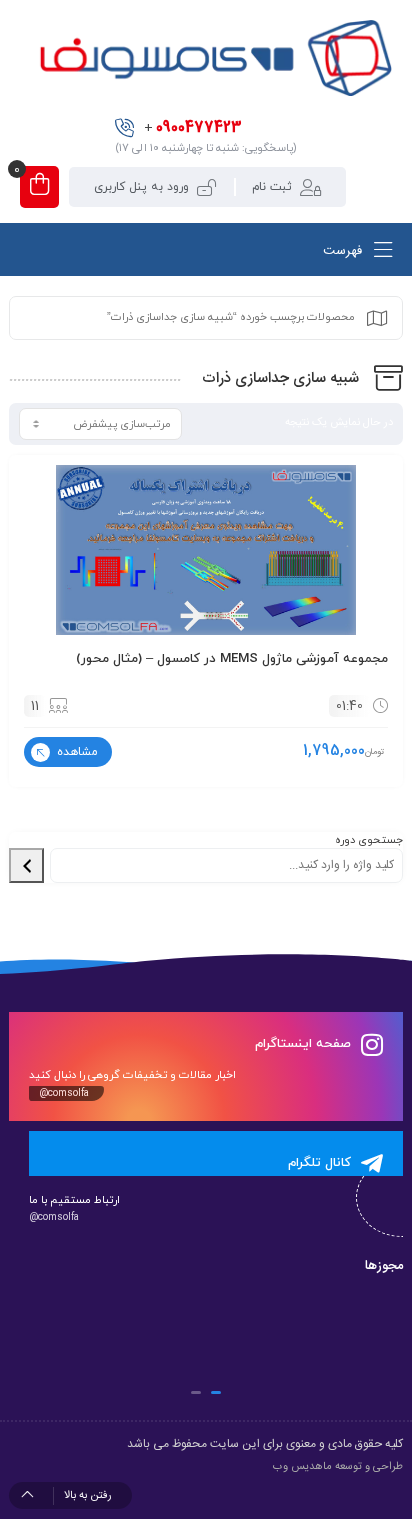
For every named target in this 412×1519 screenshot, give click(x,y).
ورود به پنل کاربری (141, 187)
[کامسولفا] (213, 58)
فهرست (344, 251)
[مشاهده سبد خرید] (39, 187)
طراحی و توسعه (369, 1467)
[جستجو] (26, 866)
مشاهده (75, 752)
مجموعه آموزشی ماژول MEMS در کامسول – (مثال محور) (232, 659)
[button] (216, 1392)
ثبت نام (272, 187)
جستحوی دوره (369, 840)
